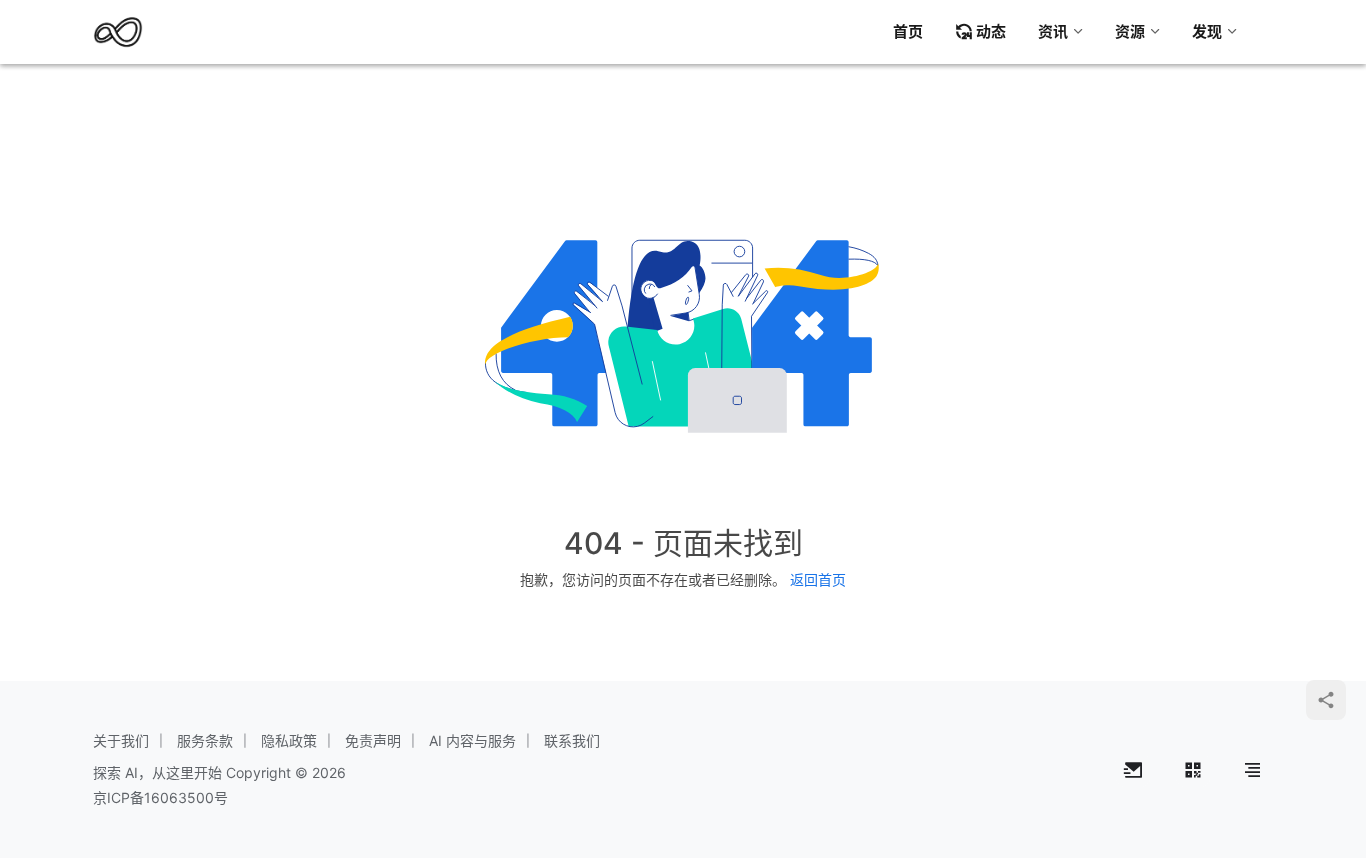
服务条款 (205, 740)
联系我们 (572, 740)
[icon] (1133, 770)
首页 (908, 31)
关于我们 (121, 740)
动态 (991, 31)
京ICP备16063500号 (160, 797)
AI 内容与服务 (472, 740)
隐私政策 (289, 740)
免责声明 (373, 740)
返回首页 (818, 579)
